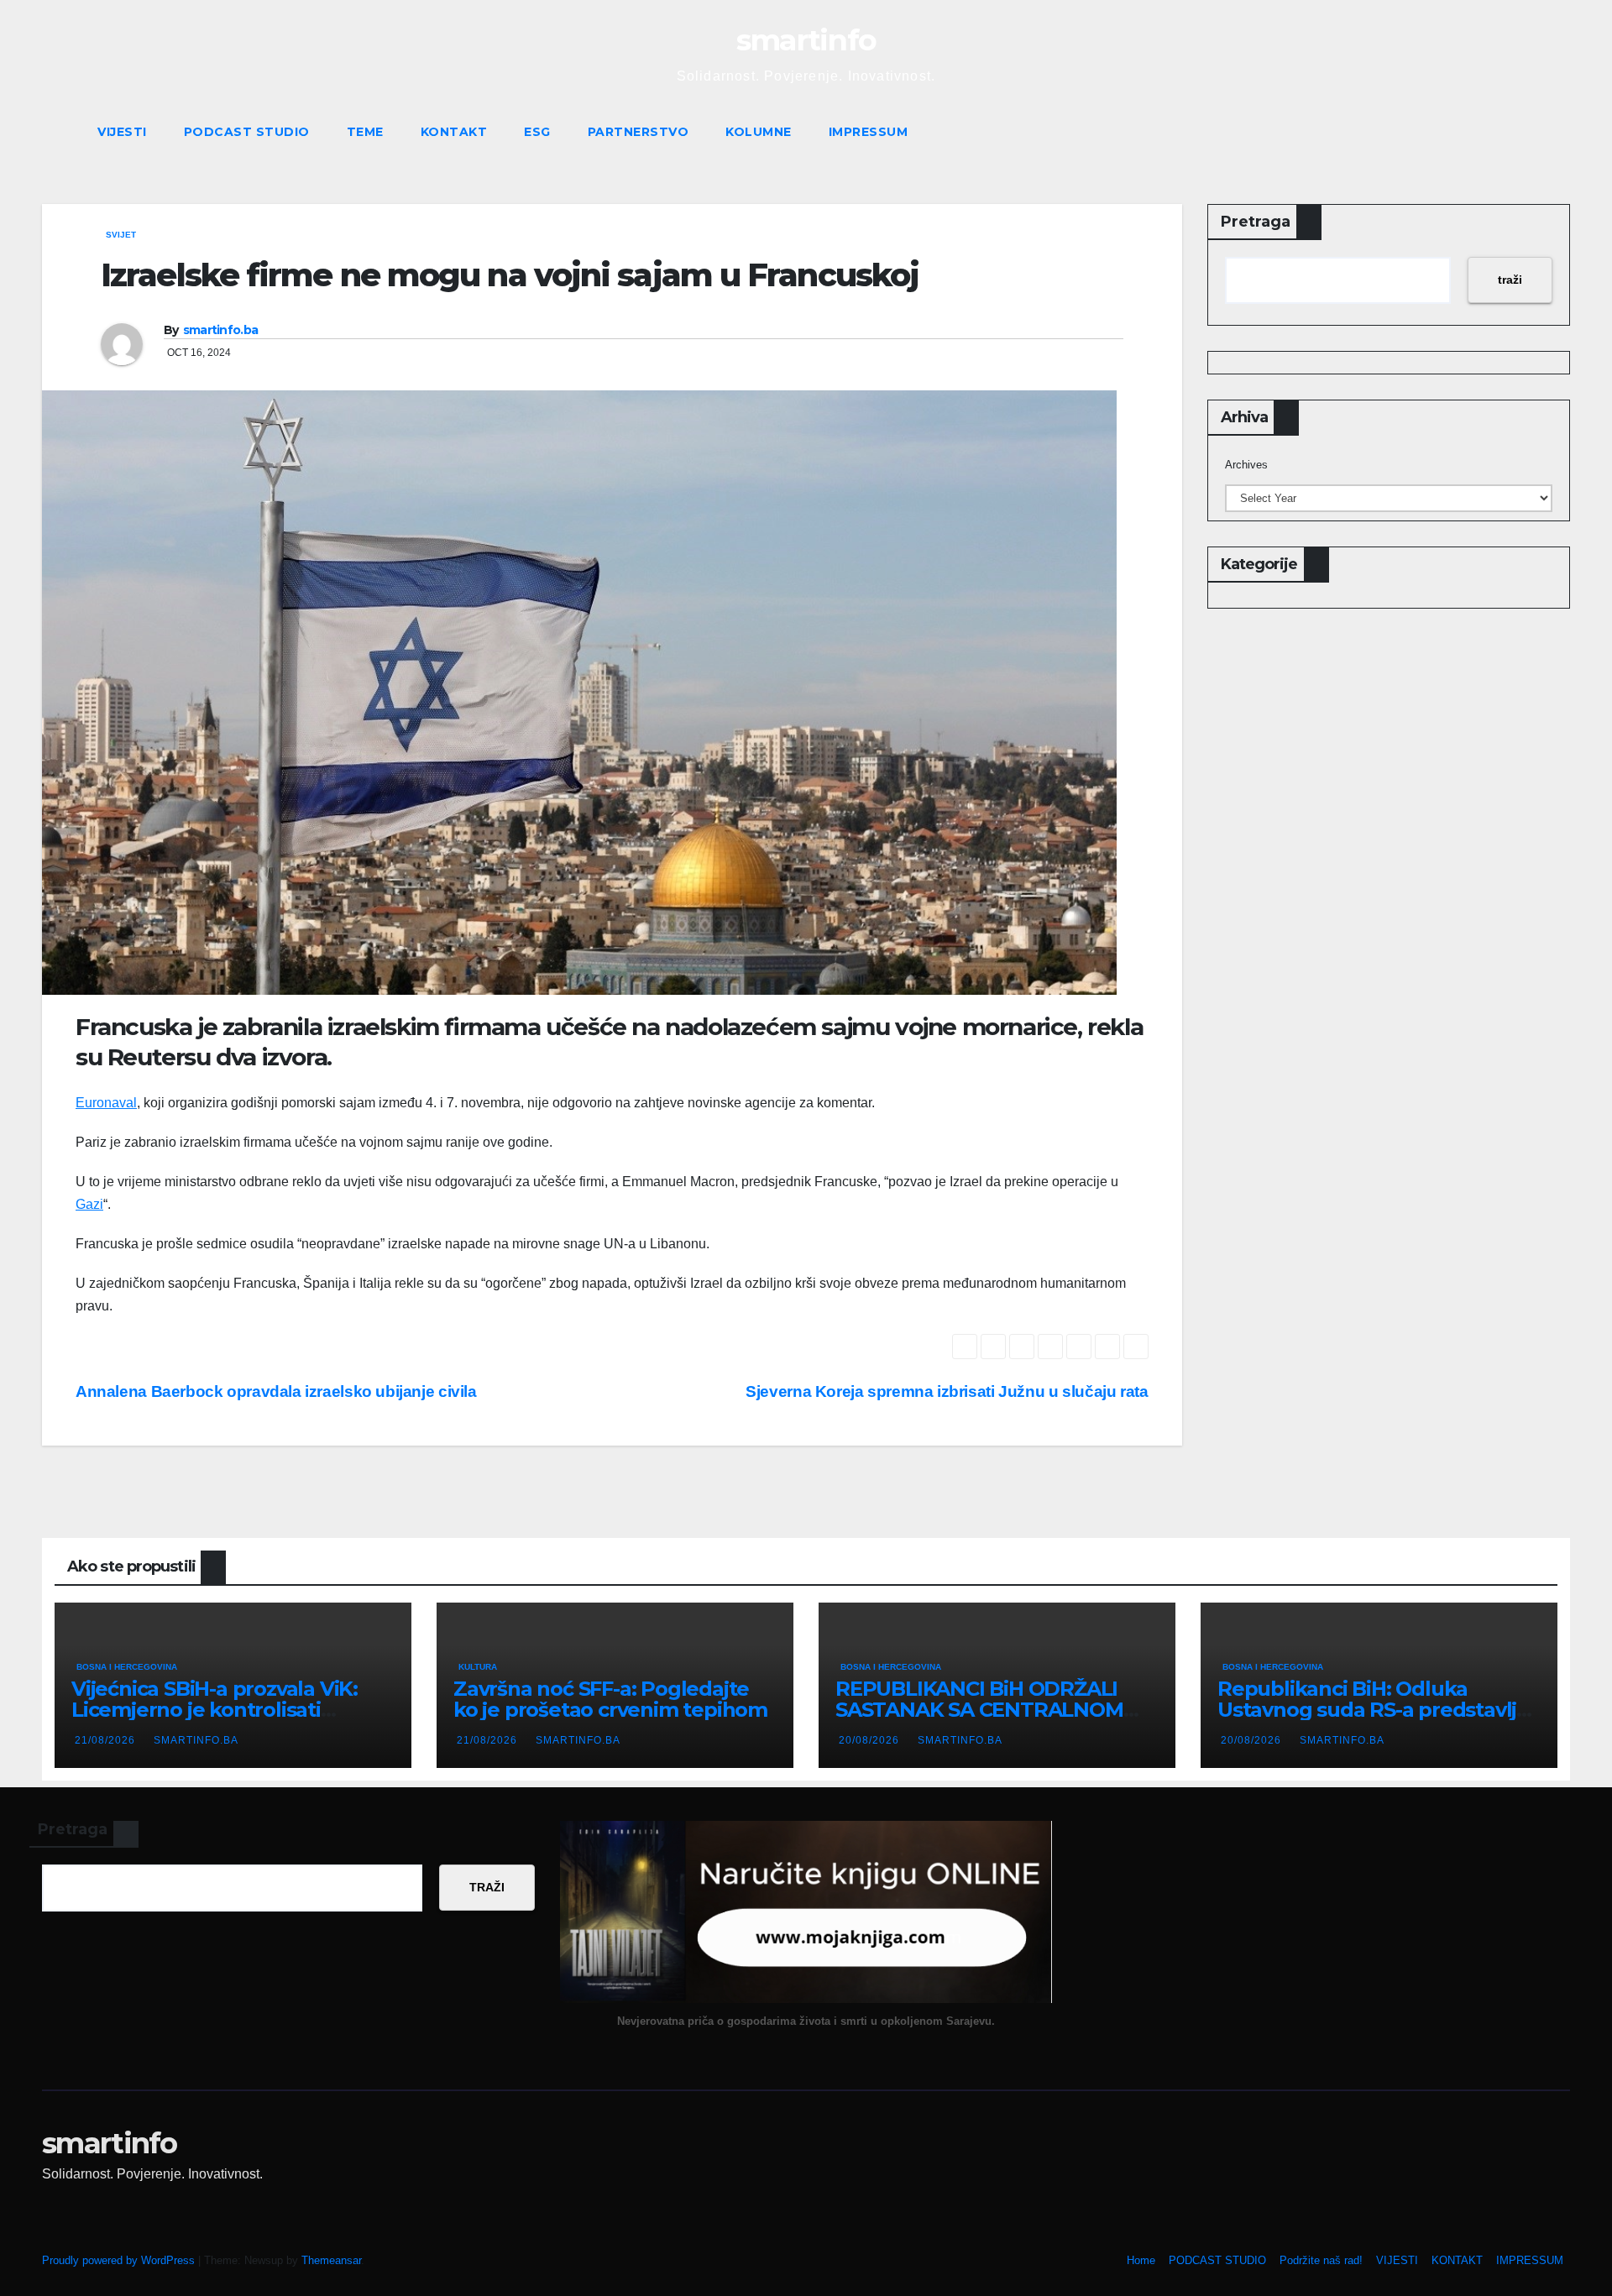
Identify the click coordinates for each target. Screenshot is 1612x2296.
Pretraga (1256, 222)
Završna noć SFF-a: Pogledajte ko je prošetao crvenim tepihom (610, 1699)
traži (1510, 280)
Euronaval (106, 1103)
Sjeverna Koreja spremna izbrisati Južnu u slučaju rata (947, 1391)
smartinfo (806, 40)
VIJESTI (122, 132)
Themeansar (331, 2260)
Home (1141, 2260)
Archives (1246, 465)
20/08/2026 (871, 1740)
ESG (537, 132)
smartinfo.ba (221, 330)
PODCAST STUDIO (247, 132)
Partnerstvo (639, 132)
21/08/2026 (107, 1740)
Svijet (121, 235)
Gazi (89, 1204)
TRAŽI (487, 1887)
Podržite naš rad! (1321, 2260)
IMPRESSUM (869, 132)
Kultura (478, 1667)
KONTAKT (454, 132)
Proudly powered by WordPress (120, 2260)
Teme (365, 132)
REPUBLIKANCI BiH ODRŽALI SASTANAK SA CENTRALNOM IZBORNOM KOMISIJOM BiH (979, 1710)
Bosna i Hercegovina (127, 1667)
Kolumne (759, 132)
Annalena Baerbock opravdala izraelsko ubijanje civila (276, 1391)
